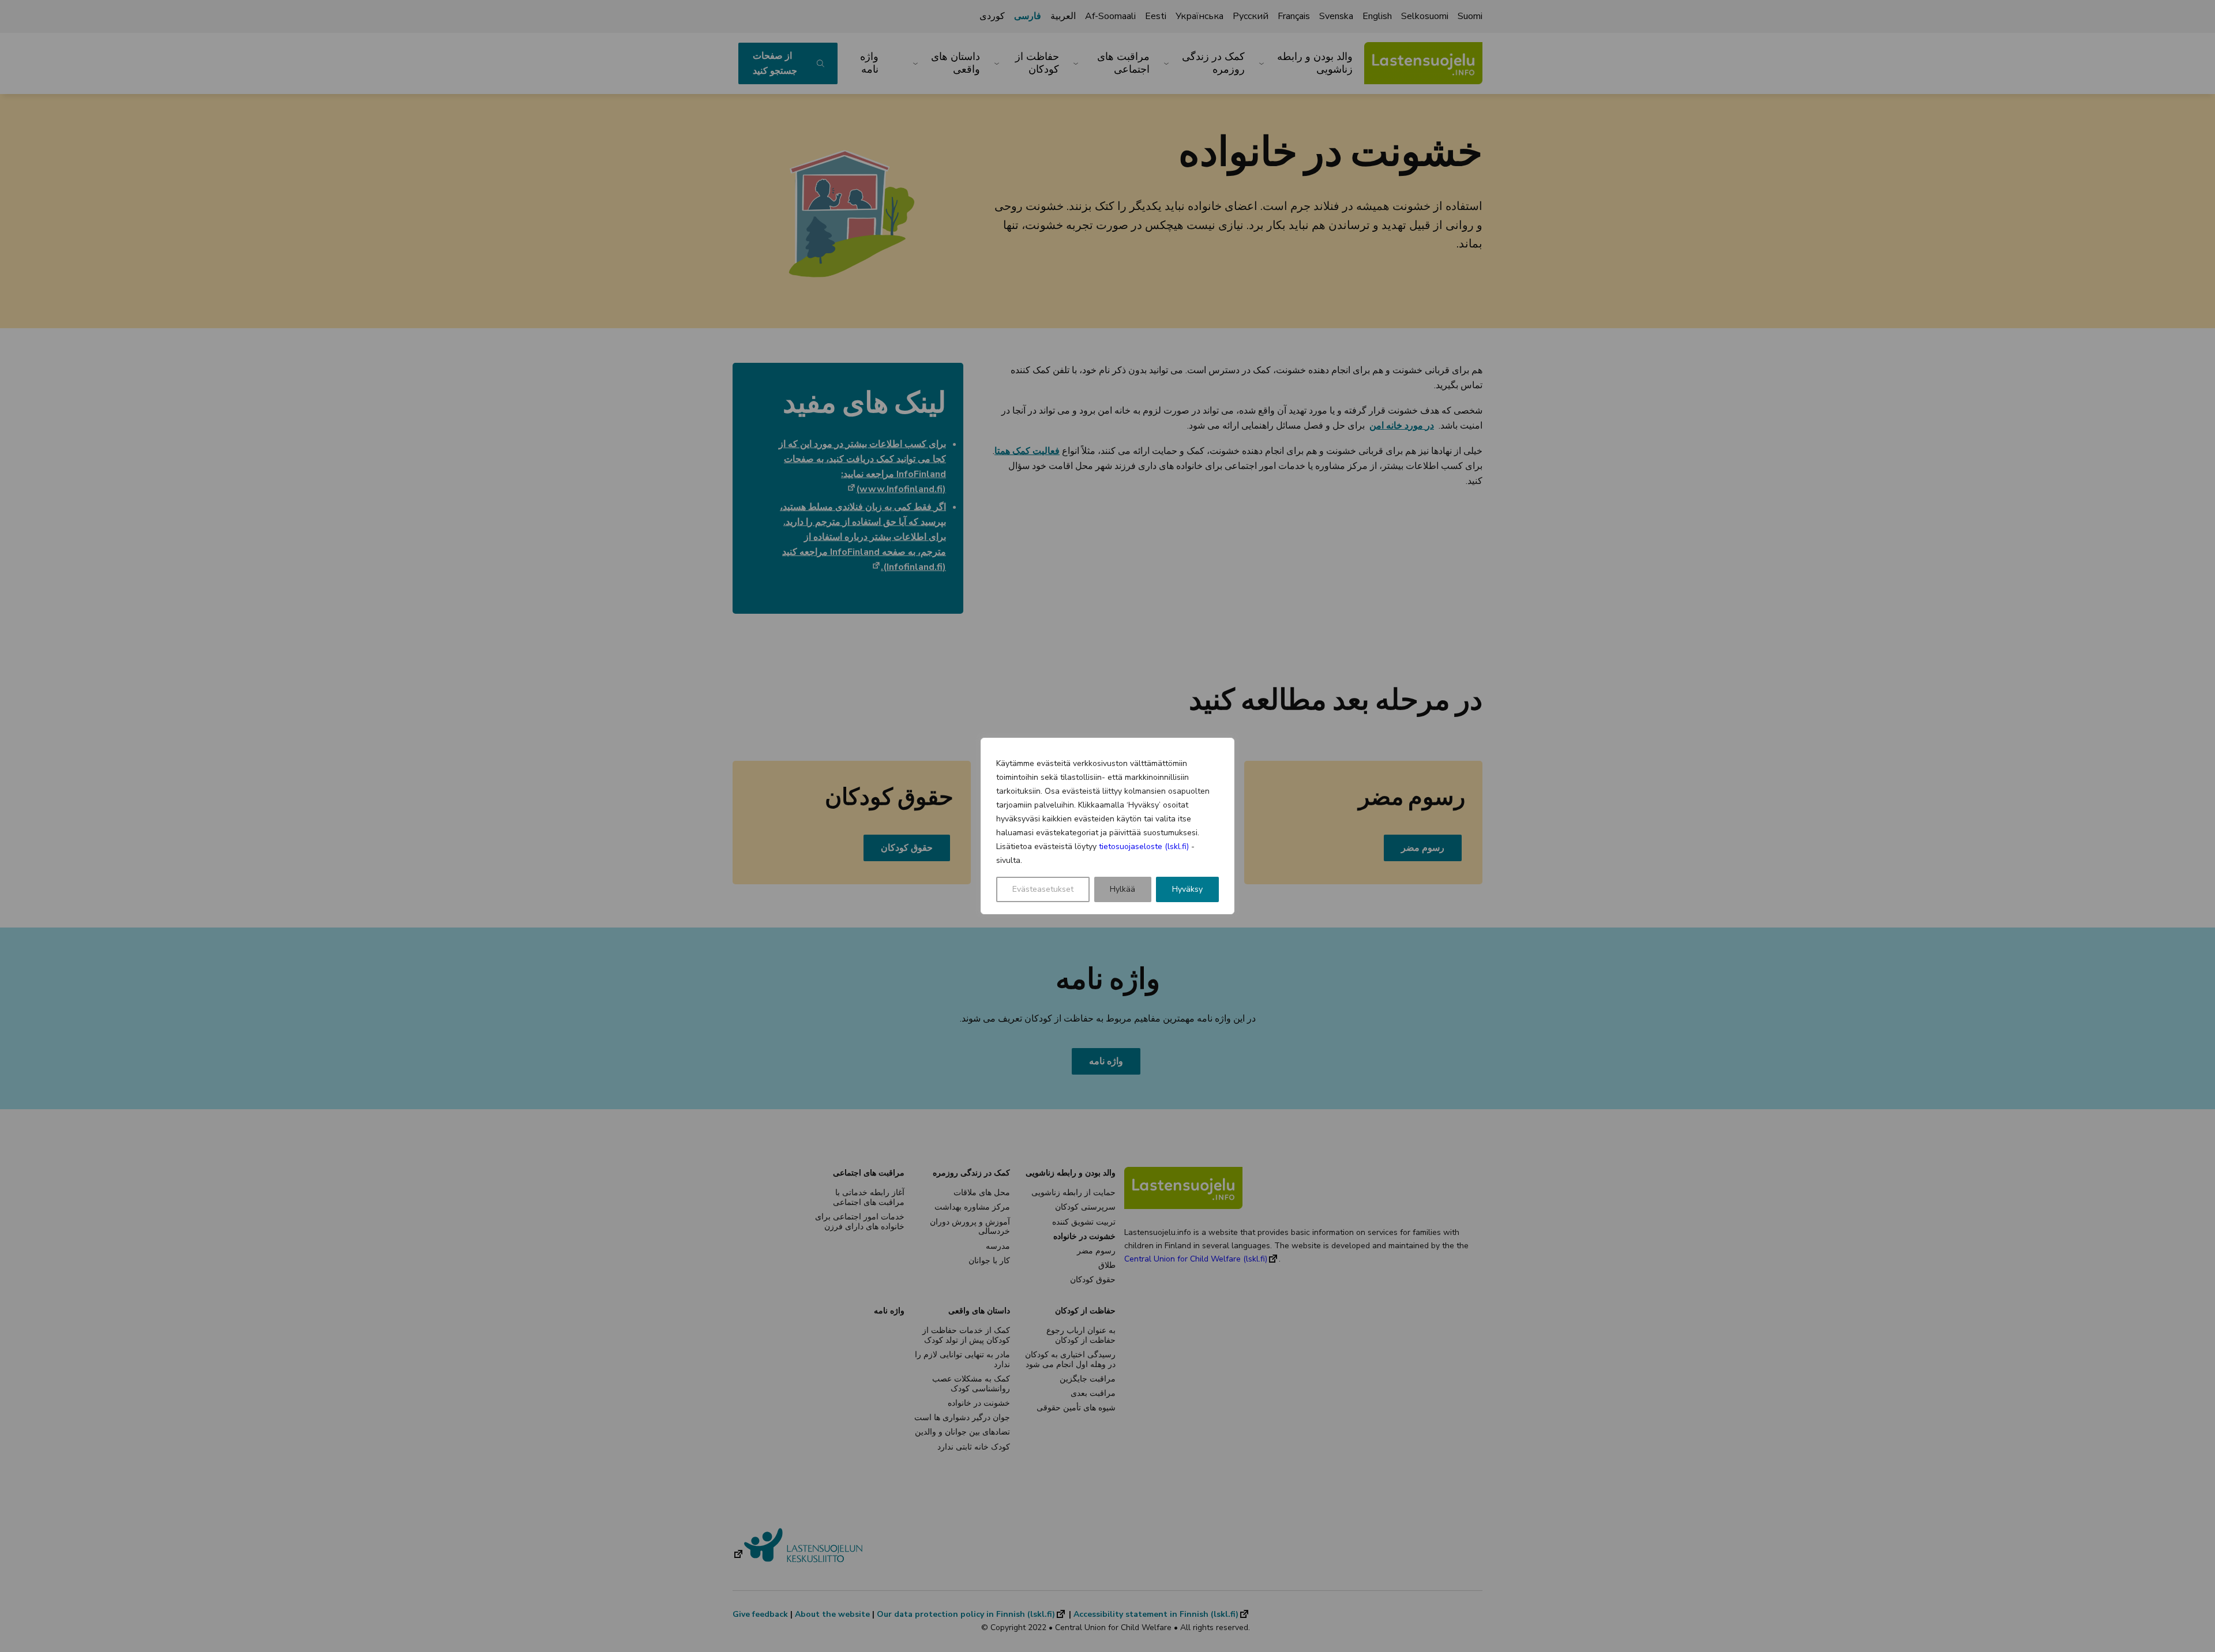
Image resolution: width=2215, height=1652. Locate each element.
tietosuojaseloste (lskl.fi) (1144, 846)
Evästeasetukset (1043, 889)
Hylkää (1122, 889)
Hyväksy (1187, 889)
